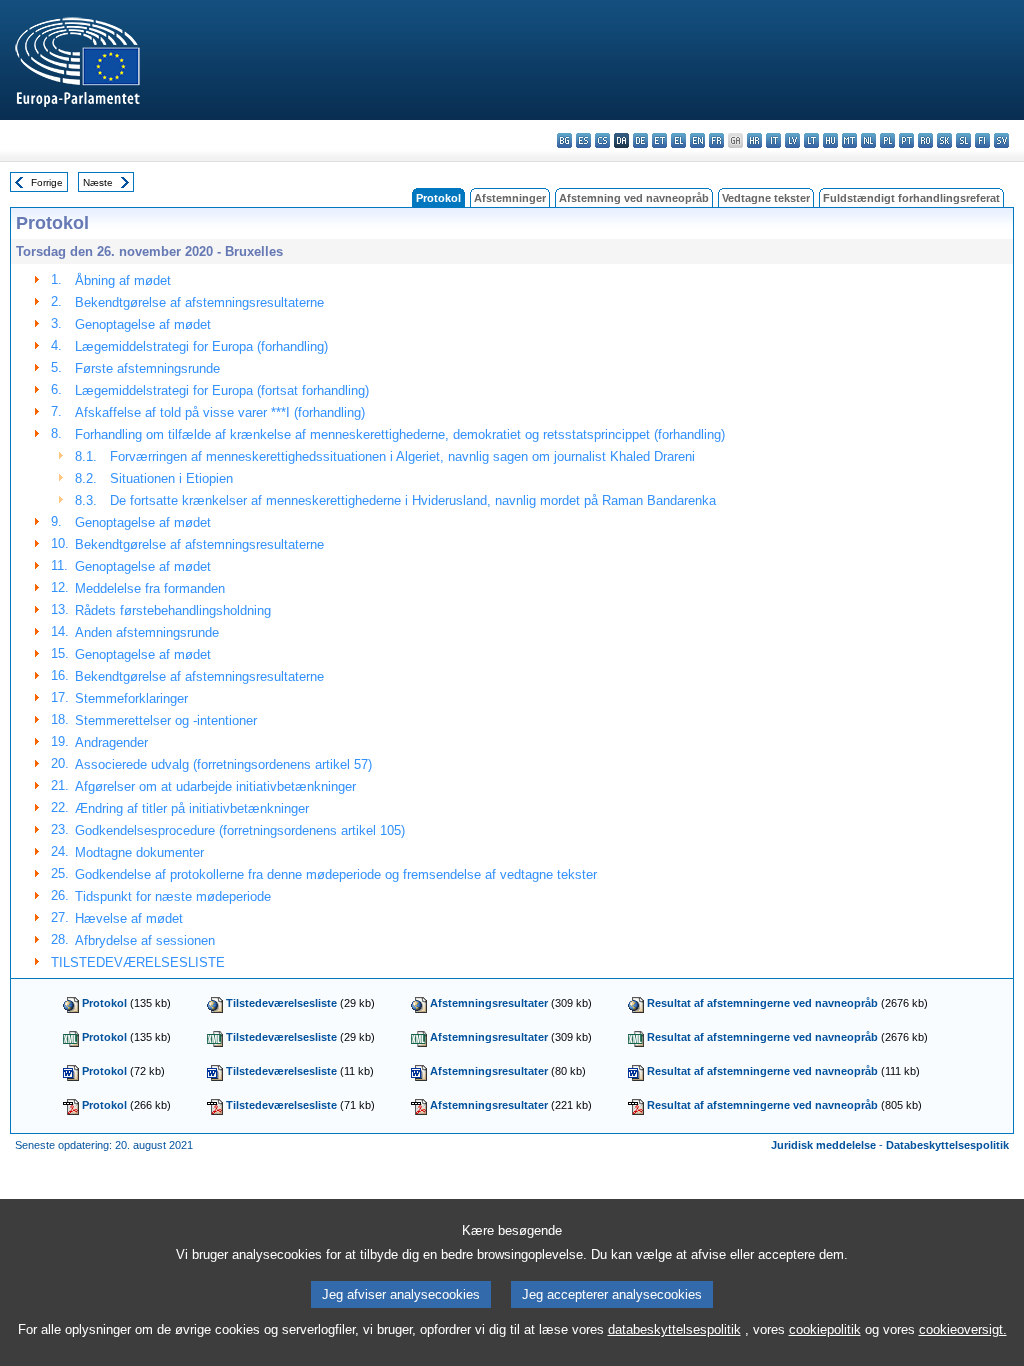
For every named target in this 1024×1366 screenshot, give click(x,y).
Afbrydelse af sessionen (145, 940)
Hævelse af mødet (129, 918)
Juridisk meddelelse (823, 1145)
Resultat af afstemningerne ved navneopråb (762, 1003)
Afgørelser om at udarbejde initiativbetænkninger (215, 786)
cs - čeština (602, 140)
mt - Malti (849, 140)
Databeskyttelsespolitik (947, 1145)
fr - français (716, 140)
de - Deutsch (640, 140)
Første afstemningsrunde (147, 368)
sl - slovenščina (963, 140)
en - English (697, 140)
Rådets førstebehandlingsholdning (173, 610)
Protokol (104, 1003)
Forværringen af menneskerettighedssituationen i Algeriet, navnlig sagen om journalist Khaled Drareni (402, 456)
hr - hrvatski (754, 140)
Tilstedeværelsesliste (281, 1003)
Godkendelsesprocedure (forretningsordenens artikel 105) (240, 830)
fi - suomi (982, 140)
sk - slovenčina (944, 140)
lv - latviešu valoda (792, 140)
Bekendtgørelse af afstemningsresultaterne (199, 302)
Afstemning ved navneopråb (634, 198)
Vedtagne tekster (766, 198)
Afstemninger (510, 198)
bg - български (564, 140)
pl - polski (887, 140)
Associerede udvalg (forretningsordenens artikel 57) (223, 764)
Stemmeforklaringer (131, 698)
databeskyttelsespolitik (674, 1329)
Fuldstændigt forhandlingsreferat (911, 198)
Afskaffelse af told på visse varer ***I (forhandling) (220, 412)
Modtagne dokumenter (139, 852)
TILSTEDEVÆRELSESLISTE (138, 962)
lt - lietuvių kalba (811, 140)
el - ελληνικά (678, 140)
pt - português (906, 140)
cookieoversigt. (963, 1329)
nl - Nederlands (868, 140)
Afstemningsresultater (489, 1003)
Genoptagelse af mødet (143, 324)
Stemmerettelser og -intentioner (166, 720)
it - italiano (773, 140)
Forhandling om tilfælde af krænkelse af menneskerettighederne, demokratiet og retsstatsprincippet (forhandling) (400, 434)
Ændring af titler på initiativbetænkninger (192, 808)
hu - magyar (830, 140)
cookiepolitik (825, 1329)
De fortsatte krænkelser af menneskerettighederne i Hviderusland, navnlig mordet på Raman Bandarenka (413, 500)
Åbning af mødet (123, 280)
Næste (98, 182)
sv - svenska (1001, 140)
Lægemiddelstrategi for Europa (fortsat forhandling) (222, 390)
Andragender (111, 742)
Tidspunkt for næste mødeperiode (173, 896)
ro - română (925, 140)
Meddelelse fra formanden (150, 588)
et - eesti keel (659, 140)
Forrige (47, 182)
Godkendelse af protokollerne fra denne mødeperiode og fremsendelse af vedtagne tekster (336, 874)
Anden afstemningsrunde (147, 632)
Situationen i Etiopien (171, 478)
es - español (583, 140)
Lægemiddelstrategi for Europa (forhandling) (201, 346)
